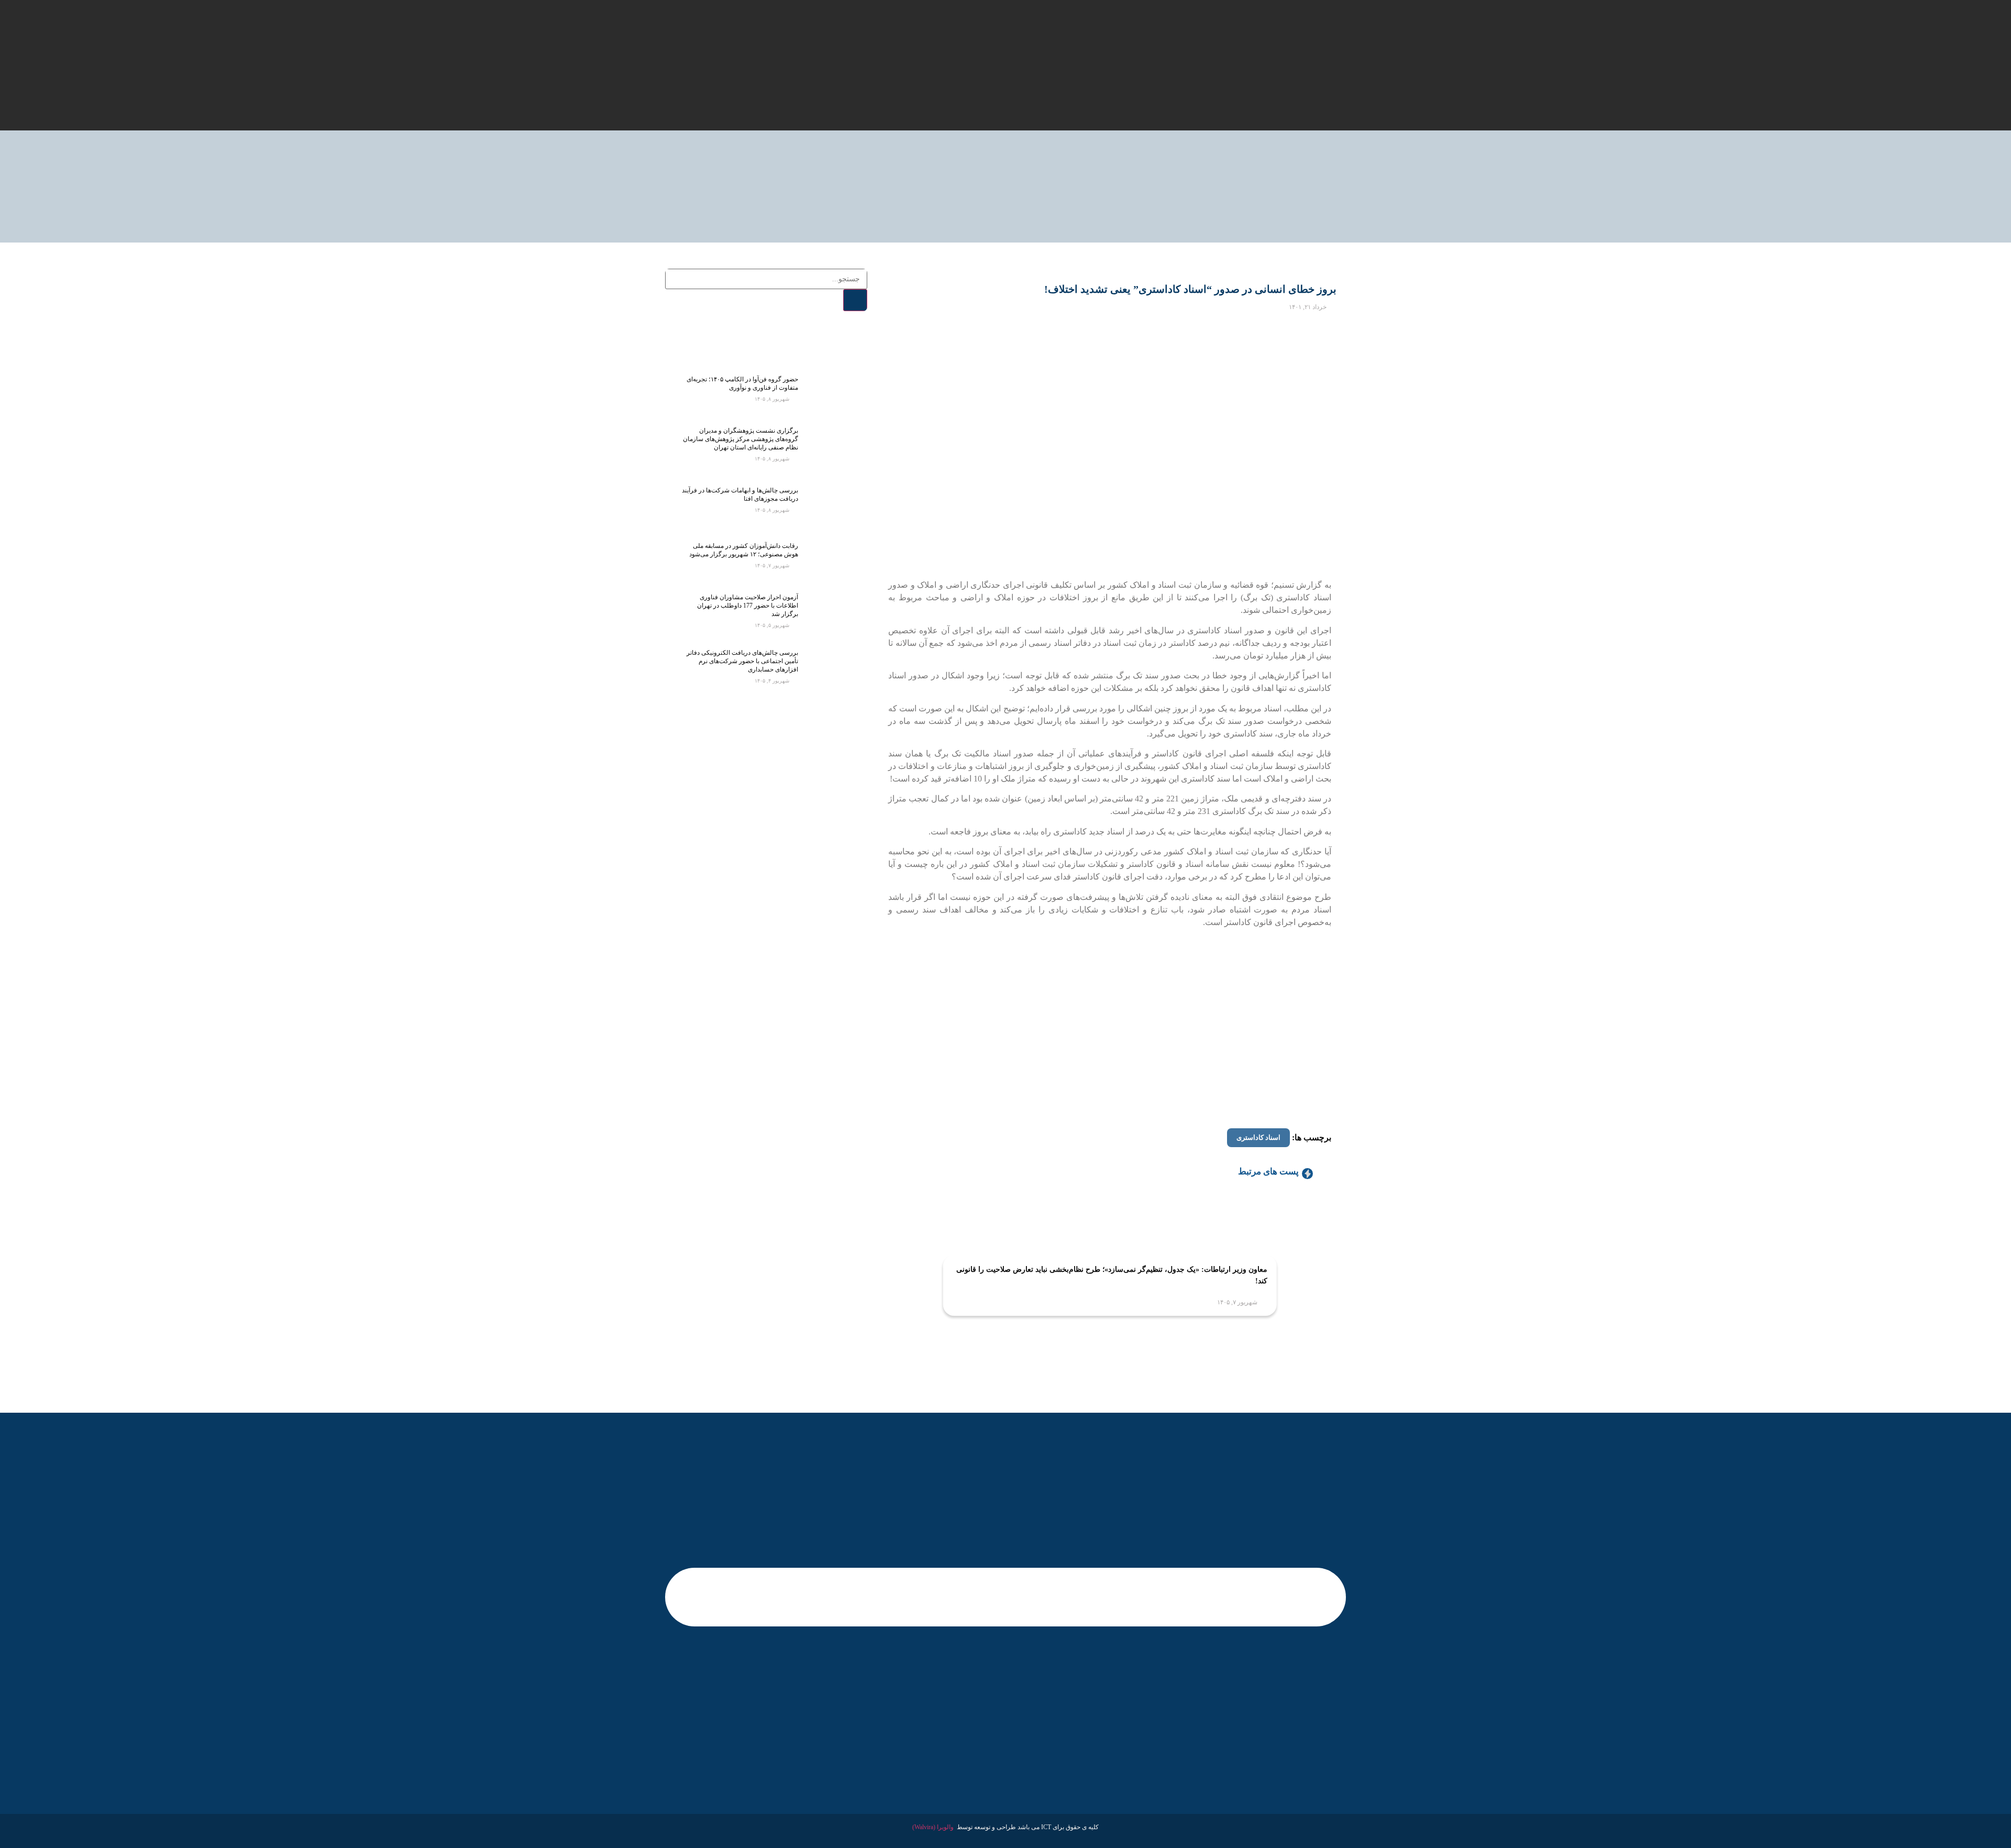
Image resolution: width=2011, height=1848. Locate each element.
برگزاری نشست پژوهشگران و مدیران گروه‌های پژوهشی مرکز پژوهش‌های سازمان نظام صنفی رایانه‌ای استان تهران (741, 439)
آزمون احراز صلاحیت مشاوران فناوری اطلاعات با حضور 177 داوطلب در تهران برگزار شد (748, 606)
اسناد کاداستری (1258, 1137)
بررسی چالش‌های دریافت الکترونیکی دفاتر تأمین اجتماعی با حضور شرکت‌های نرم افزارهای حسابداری (742, 661)
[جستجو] (855, 300)
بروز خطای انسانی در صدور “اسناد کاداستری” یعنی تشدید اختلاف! (1190, 289)
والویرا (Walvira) (933, 1827)
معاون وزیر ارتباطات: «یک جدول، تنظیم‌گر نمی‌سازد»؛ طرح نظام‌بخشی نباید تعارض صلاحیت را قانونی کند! (1112, 1275)
